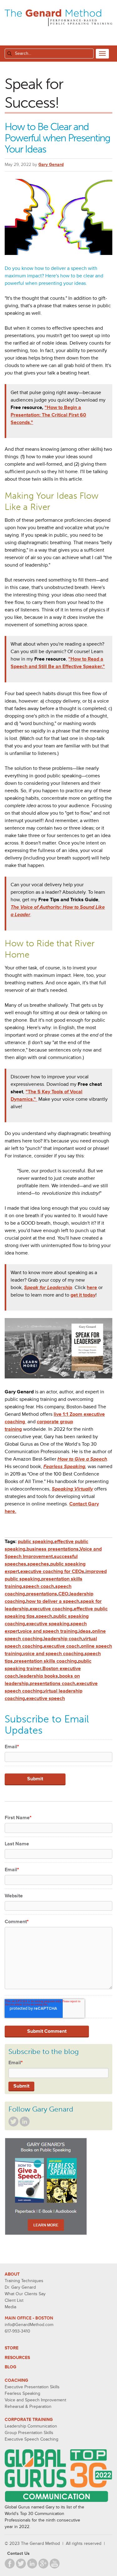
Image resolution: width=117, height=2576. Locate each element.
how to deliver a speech (53, 1601)
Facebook (10, 2564)
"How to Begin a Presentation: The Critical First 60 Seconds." (48, 415)
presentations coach (52, 1684)
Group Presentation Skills (29, 2433)
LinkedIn (25, 2122)
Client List (14, 2300)
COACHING (16, 2380)
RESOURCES (17, 2358)
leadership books (39, 1676)
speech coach (39, 1586)
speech (44, 1616)
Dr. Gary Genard (20, 2287)
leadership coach (63, 1639)
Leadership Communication (31, 2426)
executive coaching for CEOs (52, 1571)
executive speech (46, 1698)
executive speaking (48, 1624)
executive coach (62, 1646)
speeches (38, 1564)
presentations (42, 1594)
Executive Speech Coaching (32, 2439)
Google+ (43, 2564)
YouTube (55, 2564)
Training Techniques (24, 2281)
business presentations (53, 1549)
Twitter (13, 2122)
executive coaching (51, 1609)
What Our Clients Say (25, 2294)
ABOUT (12, 2274)
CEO (63, 1594)
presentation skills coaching (45, 1661)
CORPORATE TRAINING (29, 2420)
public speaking (35, 1542)
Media (10, 2307)
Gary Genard (51, 165)
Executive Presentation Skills (32, 2387)
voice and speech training (49, 1631)
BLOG (10, 2367)
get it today (83, 1295)
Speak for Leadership (48, 1288)
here (92, 1288)
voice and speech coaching (53, 1654)
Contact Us (18, 2553)
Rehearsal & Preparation (28, 2406)
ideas (85, 1631)
